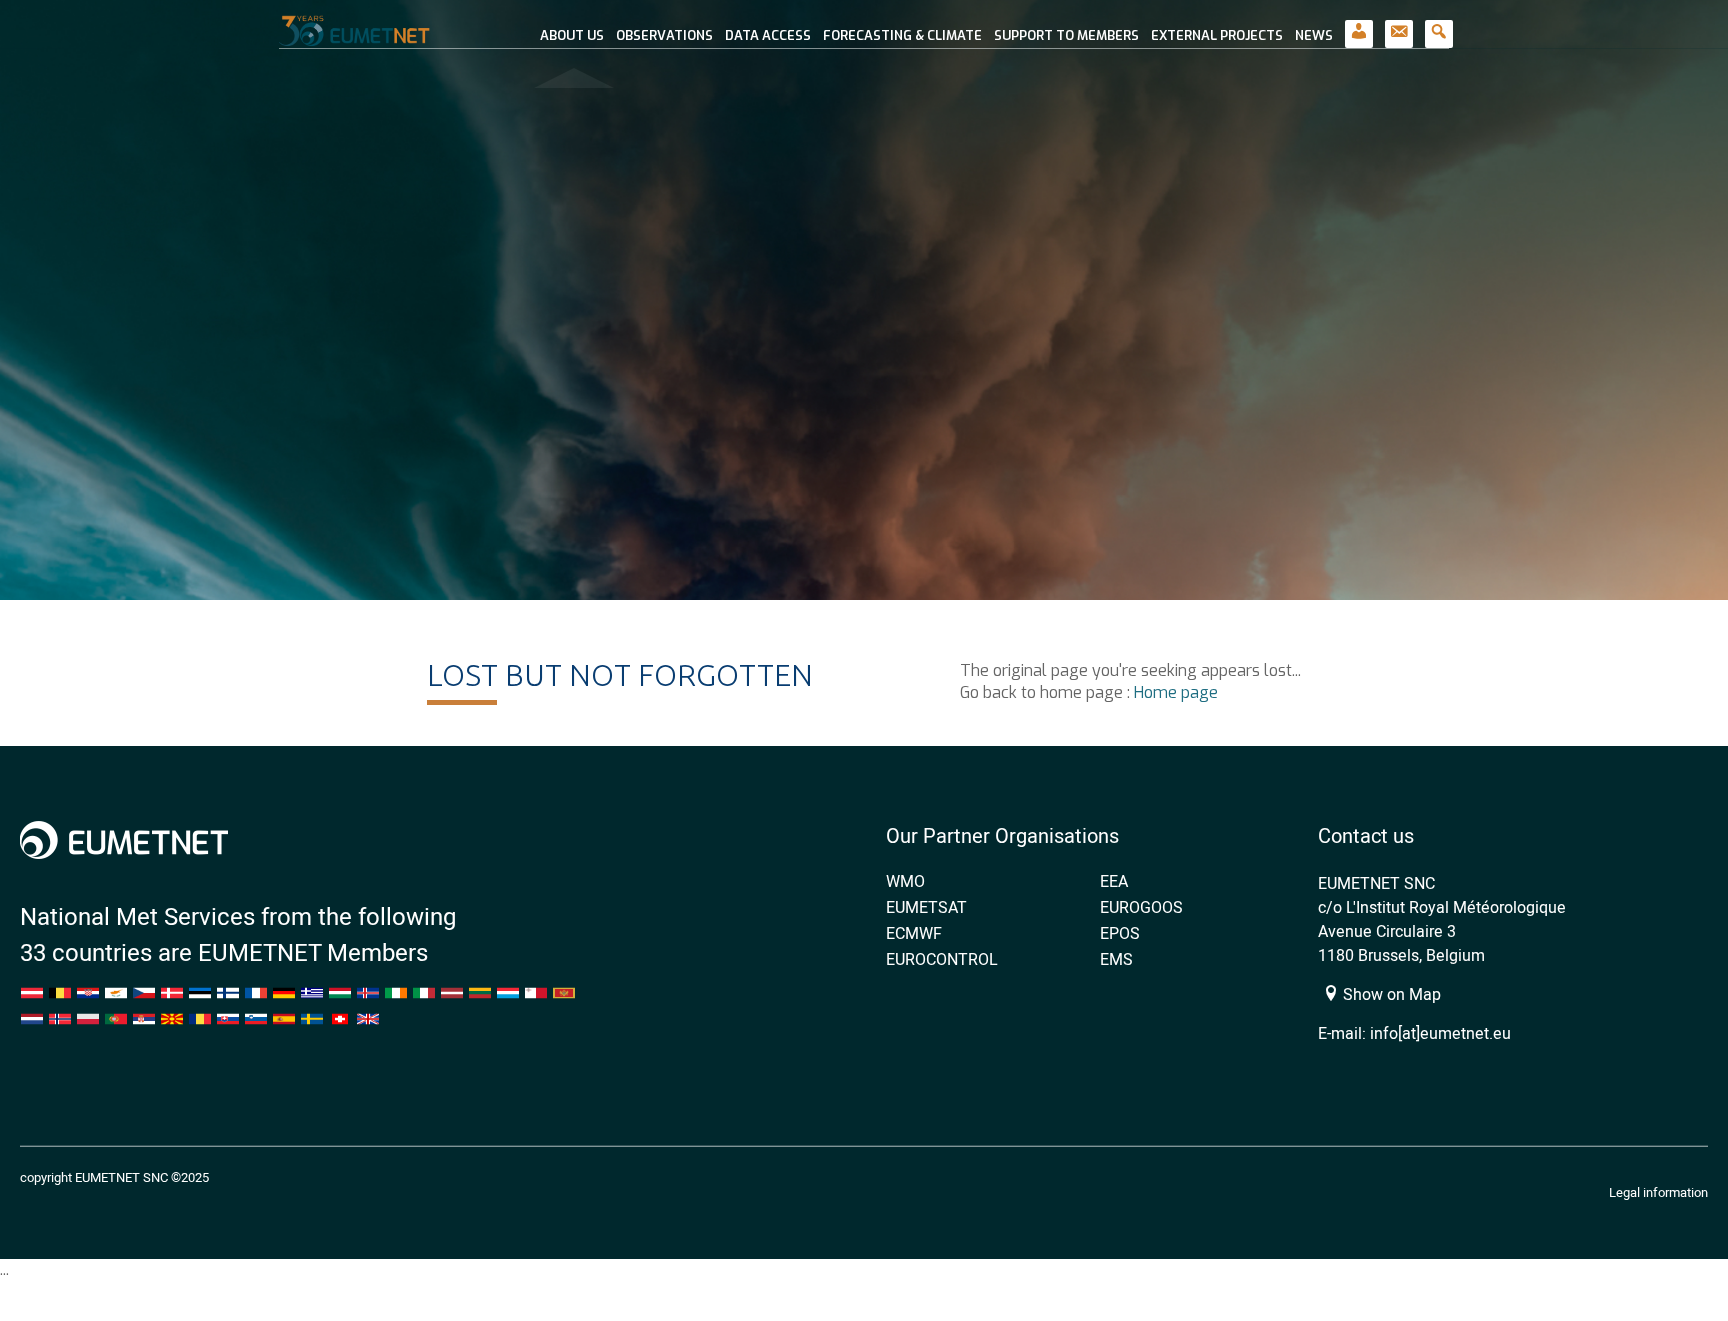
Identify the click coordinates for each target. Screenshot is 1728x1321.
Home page (1176, 692)
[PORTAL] (1359, 24)
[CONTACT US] (1399, 24)
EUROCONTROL (942, 959)
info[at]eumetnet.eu (1440, 1033)
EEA (1114, 881)
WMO (905, 881)
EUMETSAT (926, 907)
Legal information (1658, 1192)
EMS (1116, 959)
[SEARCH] (1439, 24)
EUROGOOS (1141, 907)
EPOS (1120, 933)
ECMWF (914, 933)
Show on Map (1390, 994)
